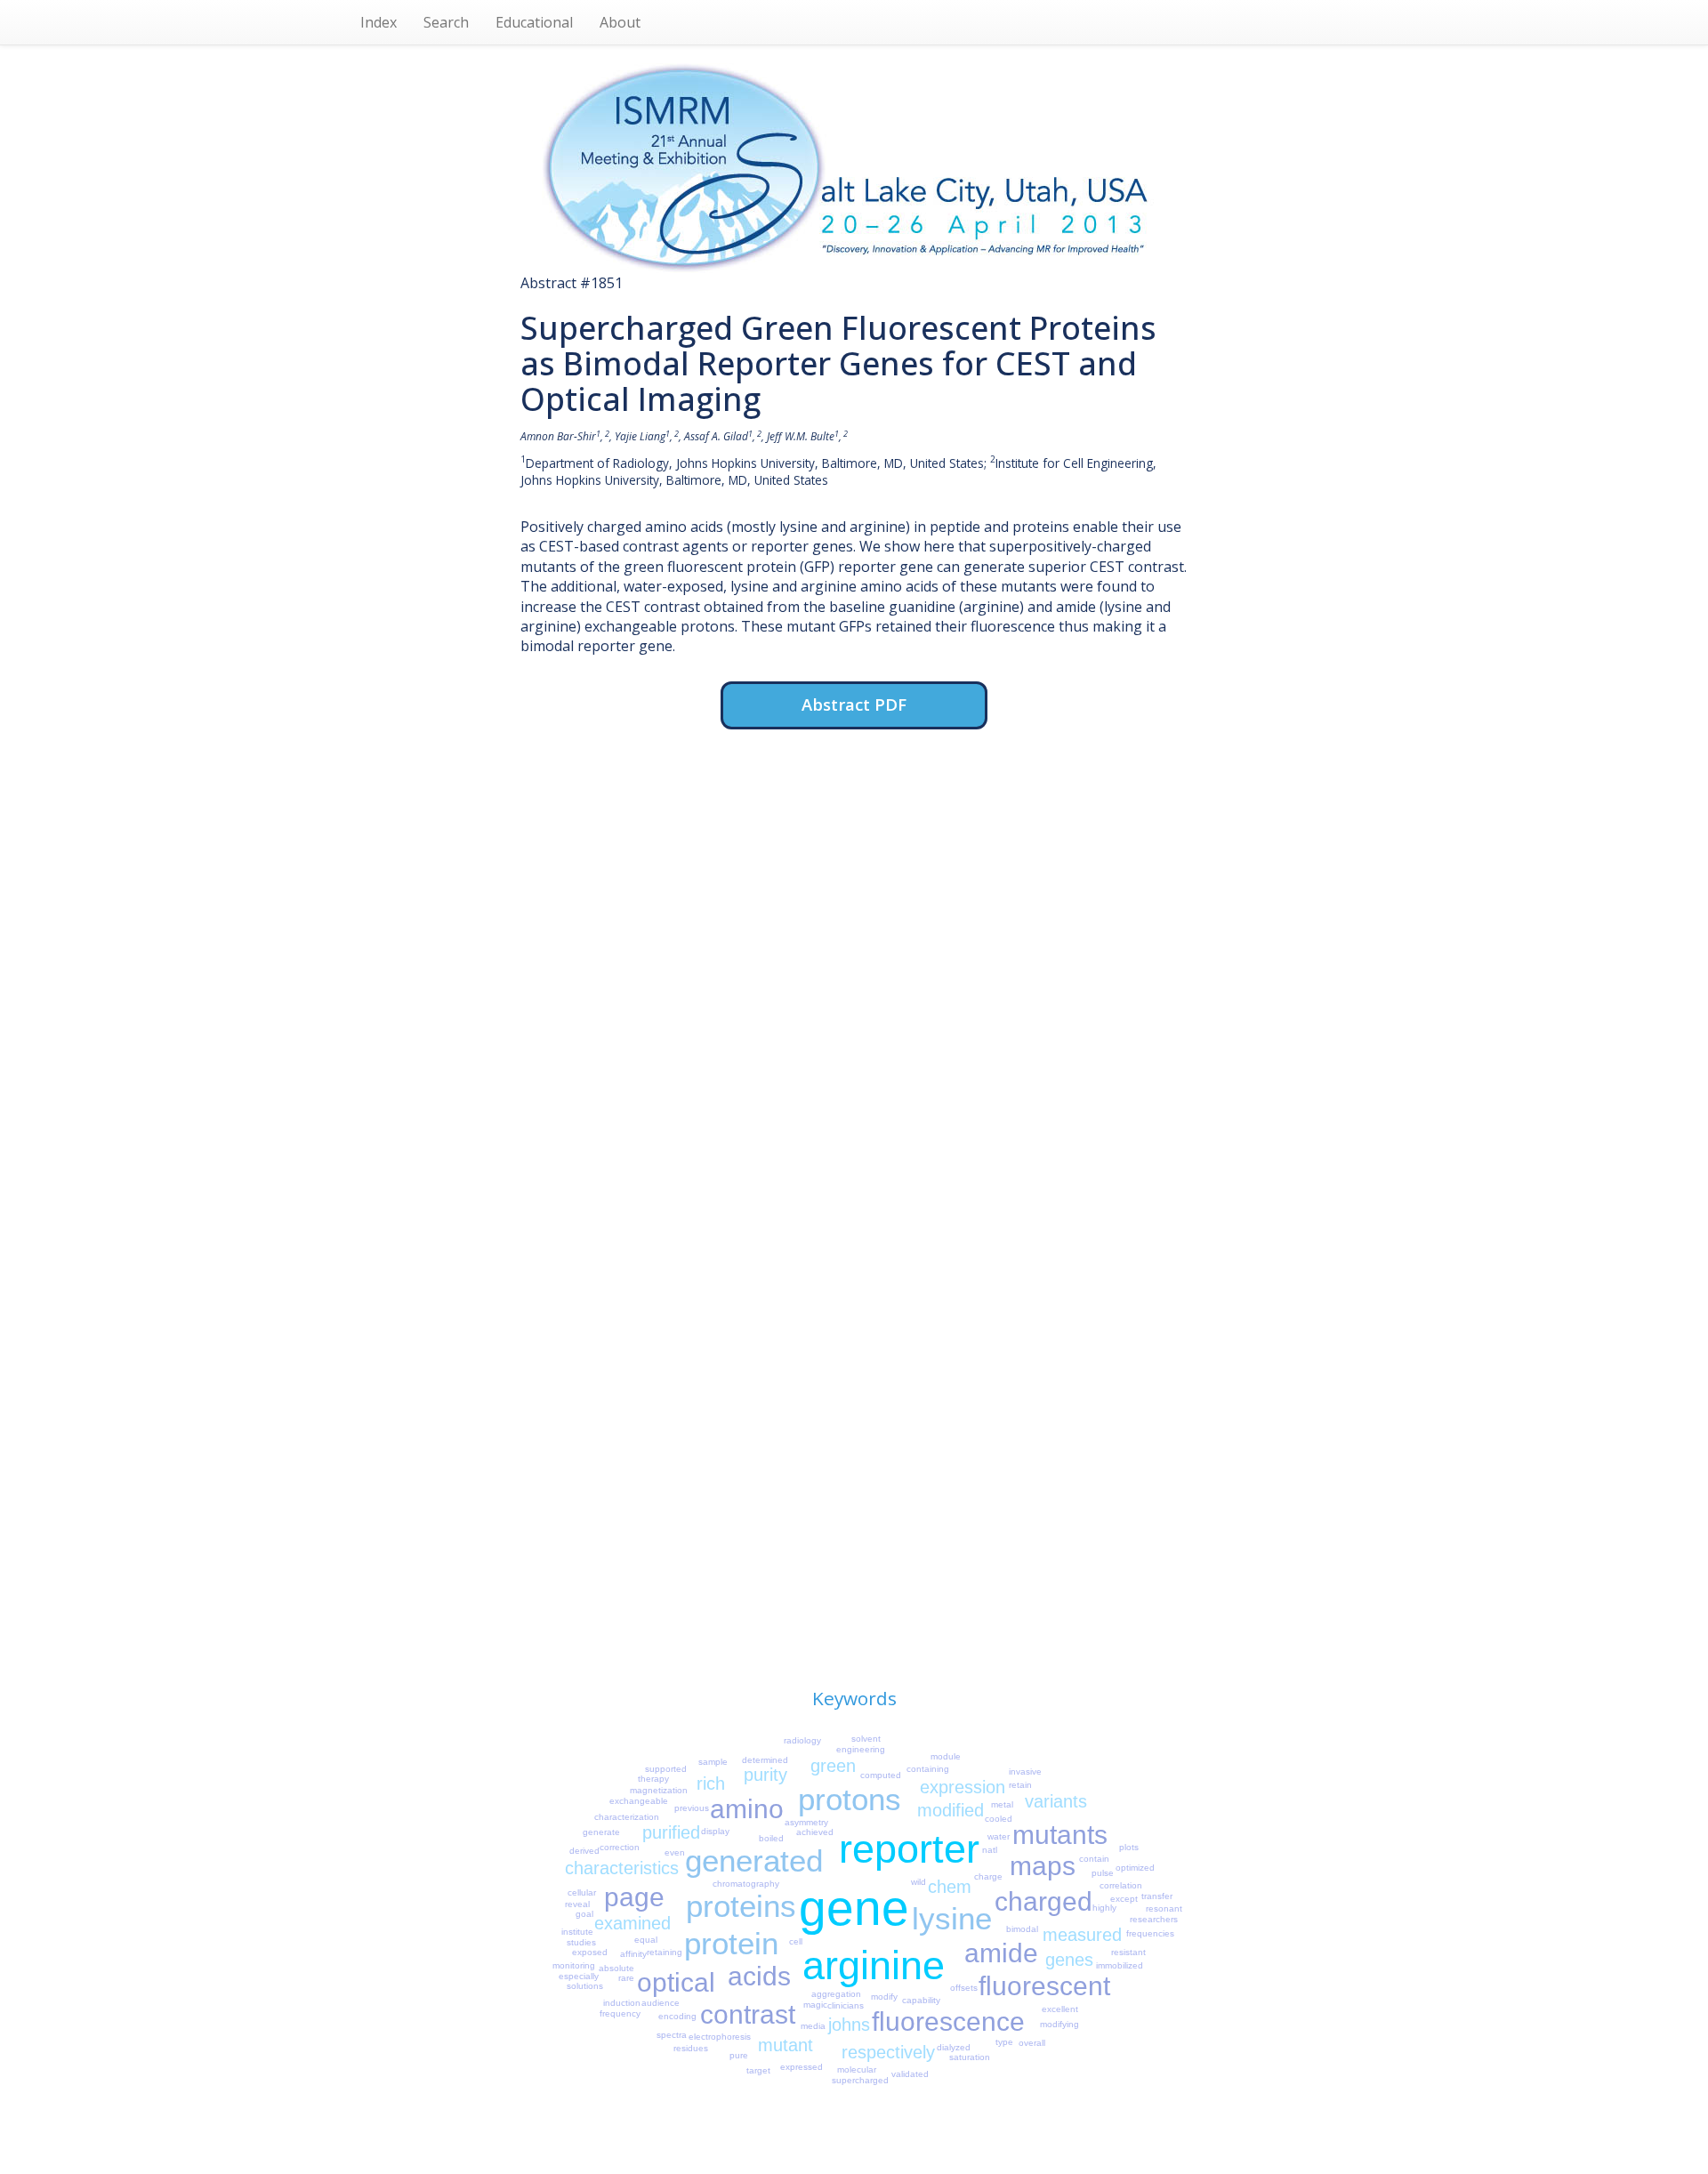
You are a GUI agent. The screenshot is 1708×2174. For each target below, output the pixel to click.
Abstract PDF (854, 704)
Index (379, 22)
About (620, 22)
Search (446, 22)
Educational (534, 22)
